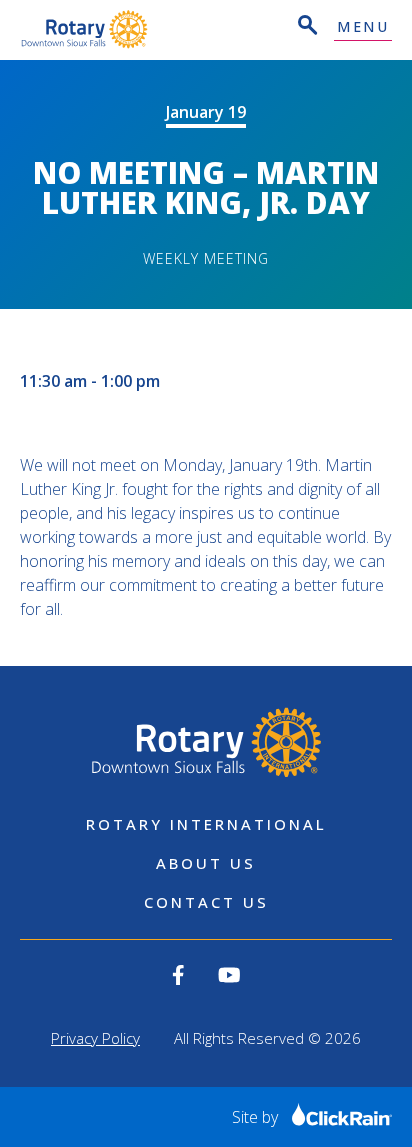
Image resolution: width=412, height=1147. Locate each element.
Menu (363, 27)
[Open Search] (306, 27)
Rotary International (206, 824)
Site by (257, 1117)
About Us (206, 863)
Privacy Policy (95, 1038)
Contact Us (206, 902)
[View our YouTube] (229, 975)
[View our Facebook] (178, 975)
